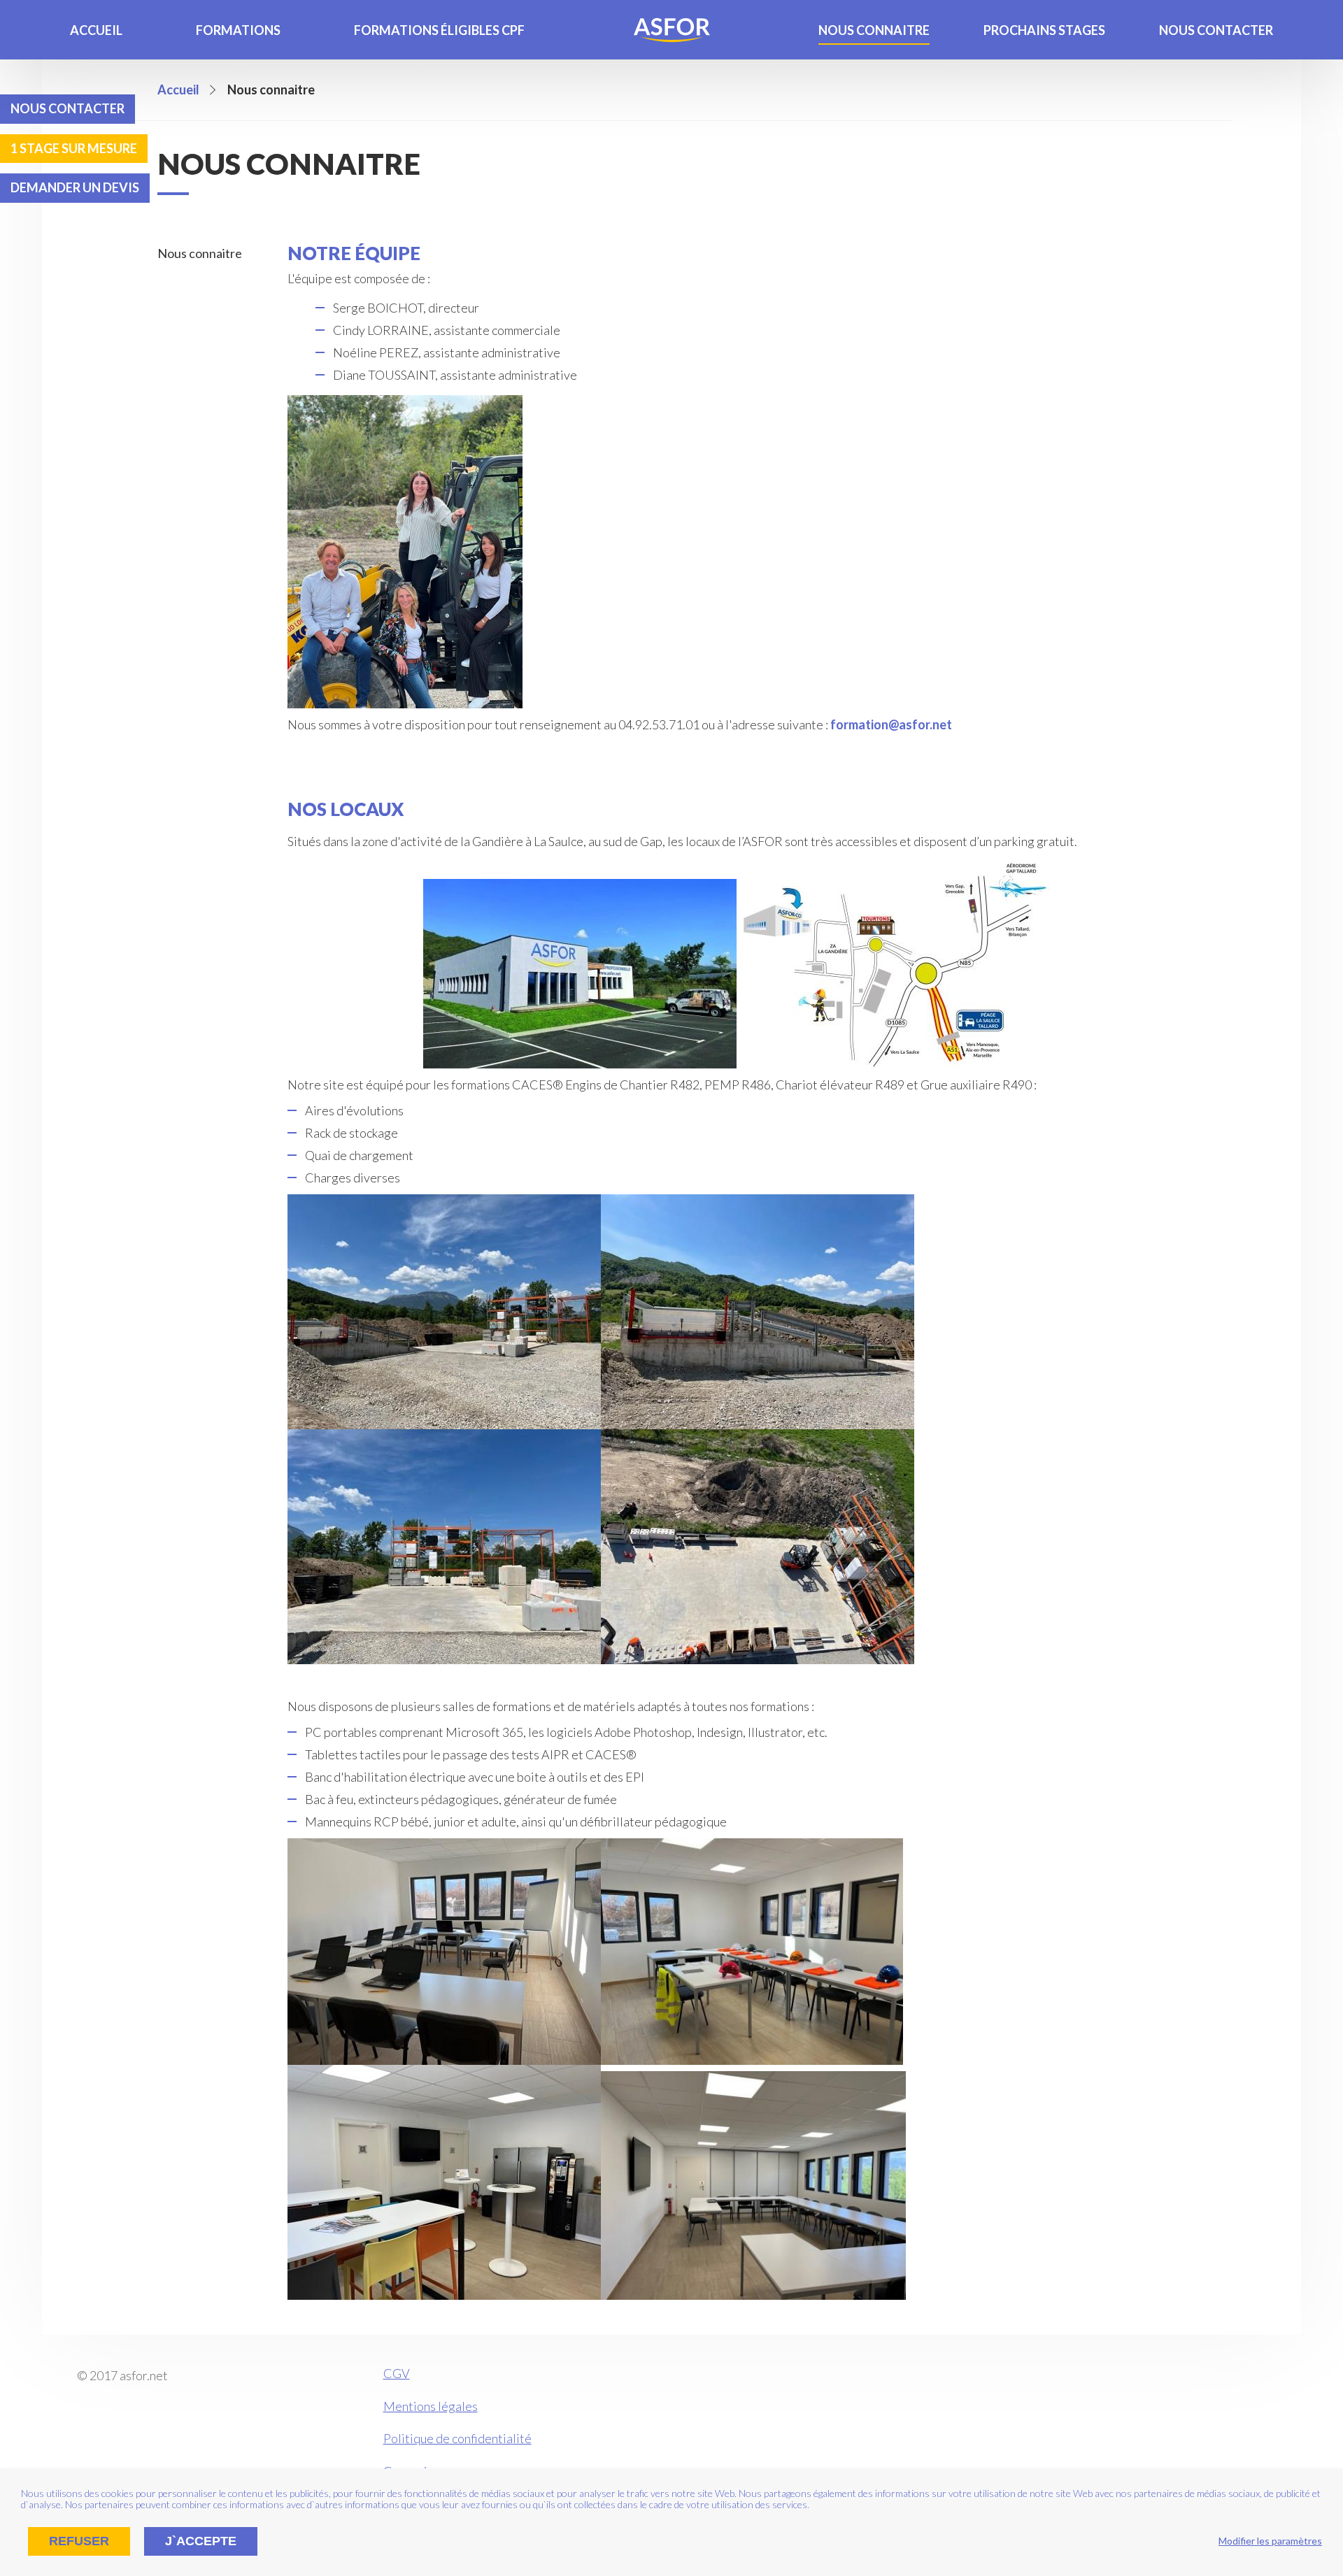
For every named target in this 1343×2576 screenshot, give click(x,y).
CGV (397, 2373)
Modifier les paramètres (1270, 2541)
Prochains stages (1044, 30)
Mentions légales (431, 2406)
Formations (238, 30)
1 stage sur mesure (74, 148)
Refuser (79, 2541)
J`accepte (201, 2541)
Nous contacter (1216, 30)
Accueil (96, 30)
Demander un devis (75, 187)
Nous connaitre (874, 30)
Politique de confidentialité (457, 2438)
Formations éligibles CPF (439, 30)
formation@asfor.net (891, 724)
